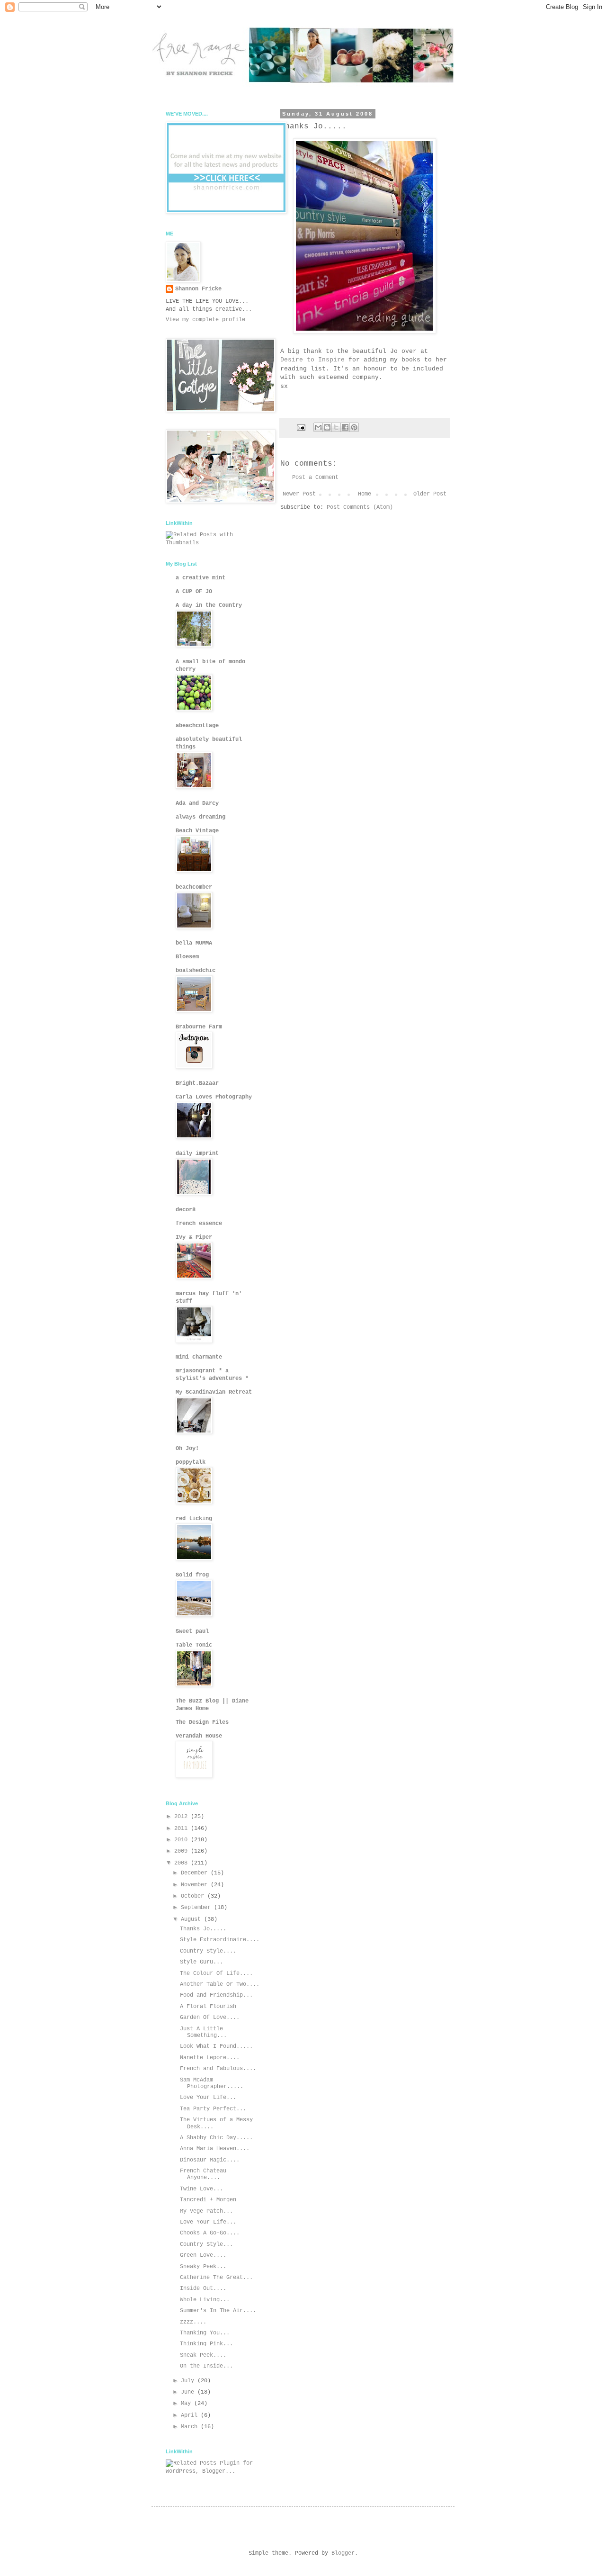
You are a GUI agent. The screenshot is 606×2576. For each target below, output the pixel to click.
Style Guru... (201, 1962)
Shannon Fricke (198, 289)
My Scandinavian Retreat (214, 1392)
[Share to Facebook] (345, 427)
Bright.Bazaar (197, 1083)
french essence (199, 1224)
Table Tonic (194, 1645)
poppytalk (191, 1462)
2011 (183, 1828)
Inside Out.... (203, 2288)
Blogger (343, 2553)
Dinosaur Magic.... (210, 2160)
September (197, 1908)
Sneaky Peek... (203, 2267)
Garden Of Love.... (210, 2018)
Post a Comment (315, 477)
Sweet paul (192, 1631)
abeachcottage (197, 726)
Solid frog (192, 1575)
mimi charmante (199, 1357)
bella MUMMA (194, 943)
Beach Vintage (197, 831)
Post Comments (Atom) (360, 507)
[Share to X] (336, 427)
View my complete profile (205, 320)
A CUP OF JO (194, 592)
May (187, 2404)
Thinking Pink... (206, 2344)
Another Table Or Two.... (220, 1984)
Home (365, 494)
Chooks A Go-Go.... (210, 2233)
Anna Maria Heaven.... (215, 2149)
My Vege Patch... (206, 2211)
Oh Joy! (187, 1449)
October (194, 1896)
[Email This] (318, 427)
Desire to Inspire (314, 360)
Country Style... (206, 2244)
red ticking (194, 1519)
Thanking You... (205, 2333)
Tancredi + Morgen (208, 2200)
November (196, 1885)
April (191, 2415)
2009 (183, 1851)
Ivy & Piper (194, 1237)
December (196, 1873)
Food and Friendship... (216, 1995)
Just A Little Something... (203, 2032)
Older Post (430, 494)
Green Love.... (203, 2255)
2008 (183, 1863)
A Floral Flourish (208, 2007)
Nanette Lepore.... (210, 2058)
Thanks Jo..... (203, 1929)
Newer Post (299, 494)
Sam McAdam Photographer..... (212, 2083)
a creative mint (201, 578)
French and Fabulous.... (218, 2069)
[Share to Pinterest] (354, 427)
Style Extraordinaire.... (220, 1940)
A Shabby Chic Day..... (216, 2138)
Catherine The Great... (216, 2278)
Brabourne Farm (199, 1027)
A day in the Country (209, 605)
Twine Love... (201, 2189)
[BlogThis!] (327, 427)
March (191, 2427)
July (189, 2381)
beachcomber (194, 887)
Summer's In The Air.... (218, 2311)
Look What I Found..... (216, 2046)
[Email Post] (302, 428)
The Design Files (202, 1722)
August (192, 1919)
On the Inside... (206, 2366)
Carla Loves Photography (214, 1097)
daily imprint (197, 1153)
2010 (183, 1840)
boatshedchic (196, 971)
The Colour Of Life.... (216, 1973)
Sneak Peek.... (203, 2355)
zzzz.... (193, 2322)
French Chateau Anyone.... (203, 2174)
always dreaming (201, 817)
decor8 (186, 1210)
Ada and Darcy (197, 803)
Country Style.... (208, 1951)
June (189, 2392)
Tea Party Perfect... (213, 2109)
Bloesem (187, 957)
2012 (183, 1817)
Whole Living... (205, 2300)
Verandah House (199, 1736)
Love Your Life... (208, 2098)
